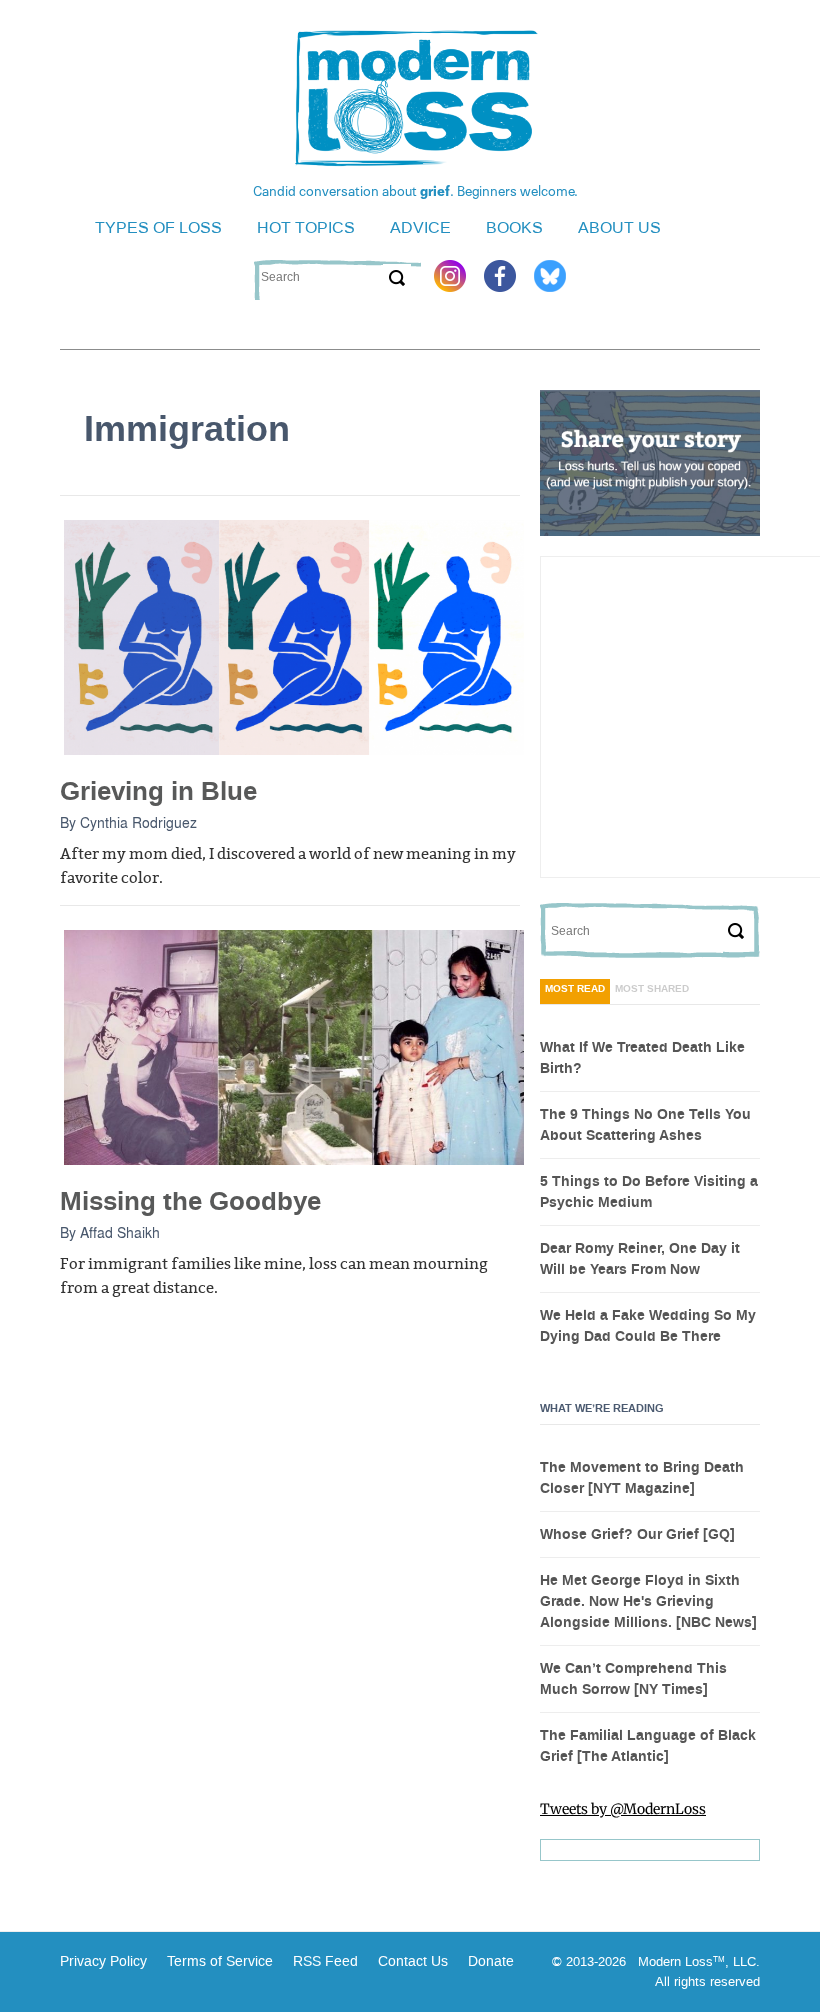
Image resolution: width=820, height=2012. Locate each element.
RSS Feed (325, 1961)
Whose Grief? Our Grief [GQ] (637, 1535)
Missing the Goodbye (190, 1201)
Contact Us (413, 1961)
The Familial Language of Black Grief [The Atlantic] (648, 1746)
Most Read (575, 989)
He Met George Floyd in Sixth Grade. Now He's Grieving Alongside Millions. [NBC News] (648, 1602)
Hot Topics (306, 227)
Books (514, 227)
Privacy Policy (103, 1961)
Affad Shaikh (120, 1232)
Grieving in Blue (158, 791)
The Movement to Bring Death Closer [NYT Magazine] (642, 1478)
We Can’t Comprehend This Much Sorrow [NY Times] (633, 1679)
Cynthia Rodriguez (138, 822)
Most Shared (652, 989)
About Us (619, 227)
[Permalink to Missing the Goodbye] (294, 1047)
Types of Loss (158, 227)
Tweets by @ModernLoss (623, 1809)
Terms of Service (218, 1961)
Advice (420, 227)
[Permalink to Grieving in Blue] (294, 636)
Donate (491, 1961)
